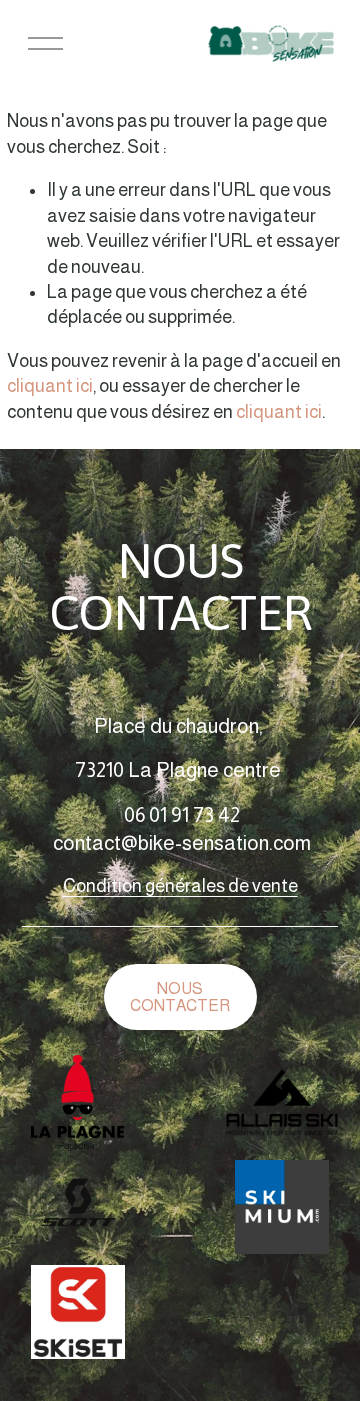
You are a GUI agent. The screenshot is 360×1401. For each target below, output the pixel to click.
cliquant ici (50, 386)
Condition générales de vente (180, 886)
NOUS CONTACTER (180, 997)
